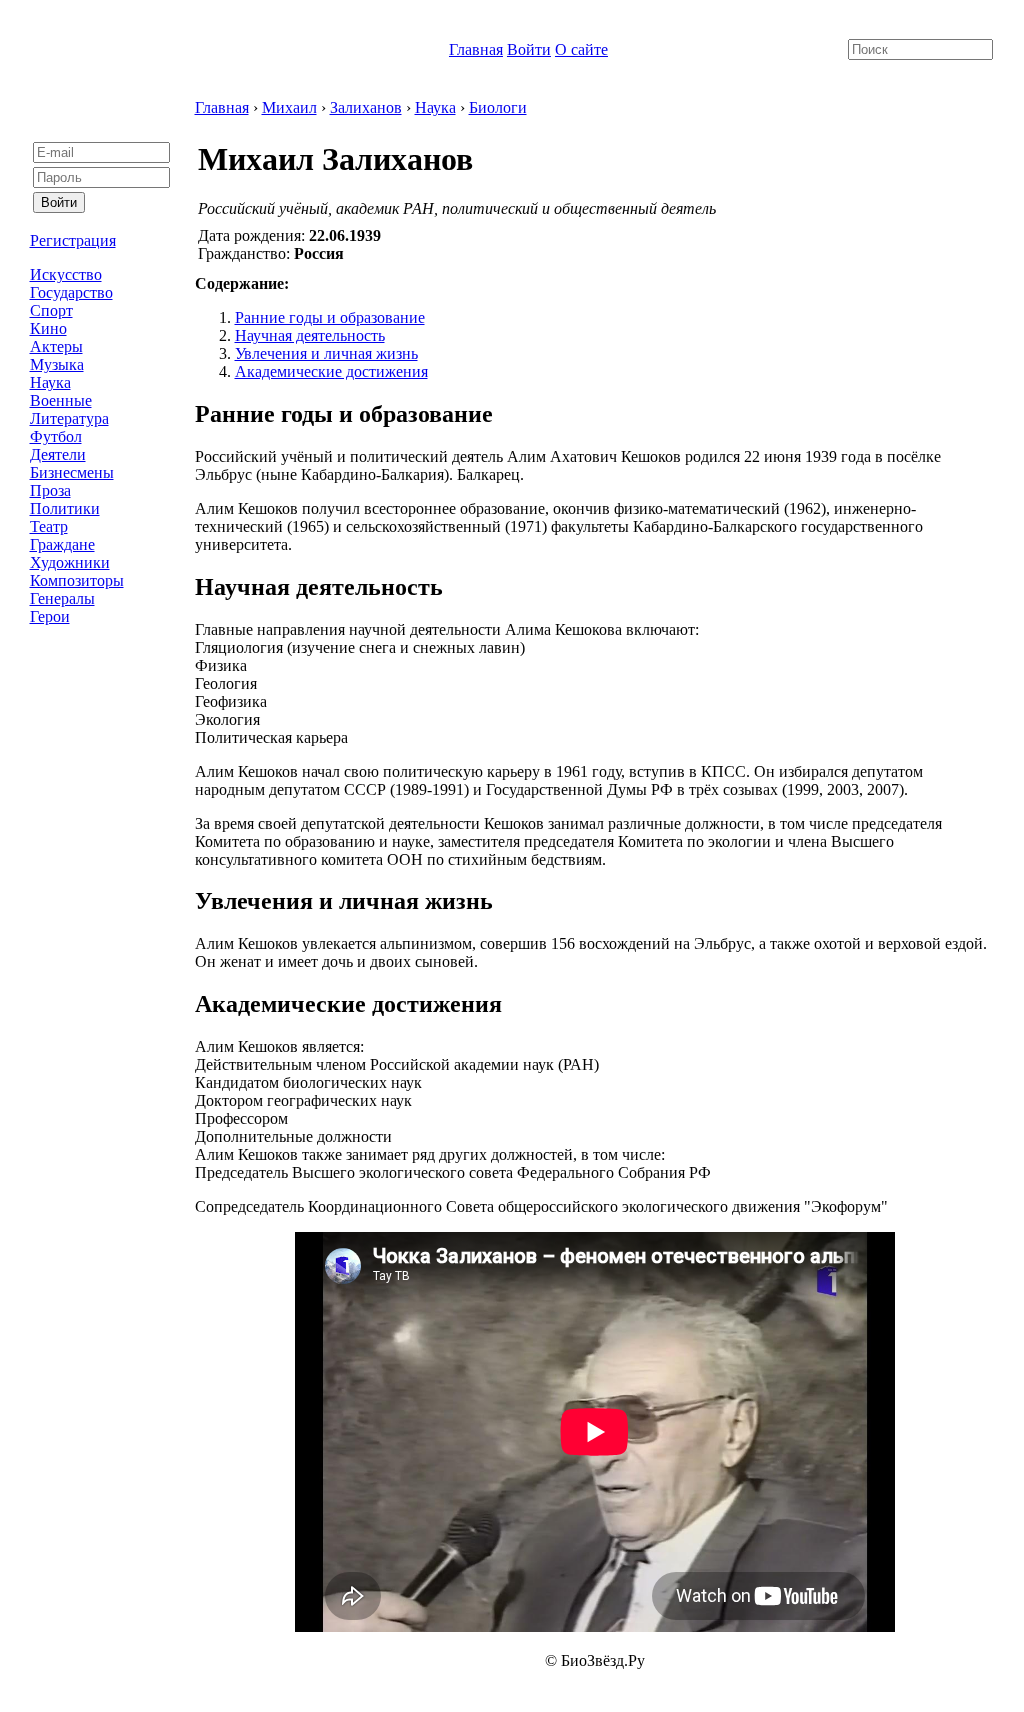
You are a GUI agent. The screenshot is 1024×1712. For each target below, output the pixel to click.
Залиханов (366, 107)
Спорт (51, 310)
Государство (71, 292)
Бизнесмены (72, 472)
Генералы (62, 598)
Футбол (56, 436)
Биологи (498, 107)
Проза (50, 490)
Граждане (62, 544)
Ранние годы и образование (330, 317)
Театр (49, 526)
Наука (50, 382)
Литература (69, 418)
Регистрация (73, 240)
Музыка (57, 364)
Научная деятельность (310, 335)
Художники (70, 562)
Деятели (58, 454)
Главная (476, 49)
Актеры (56, 346)
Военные (61, 400)
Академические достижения (331, 371)
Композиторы (77, 580)
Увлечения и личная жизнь (326, 353)
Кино (48, 328)
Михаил (289, 107)
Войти (529, 49)
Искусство (66, 274)
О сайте (581, 49)
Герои (50, 616)
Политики (65, 508)
